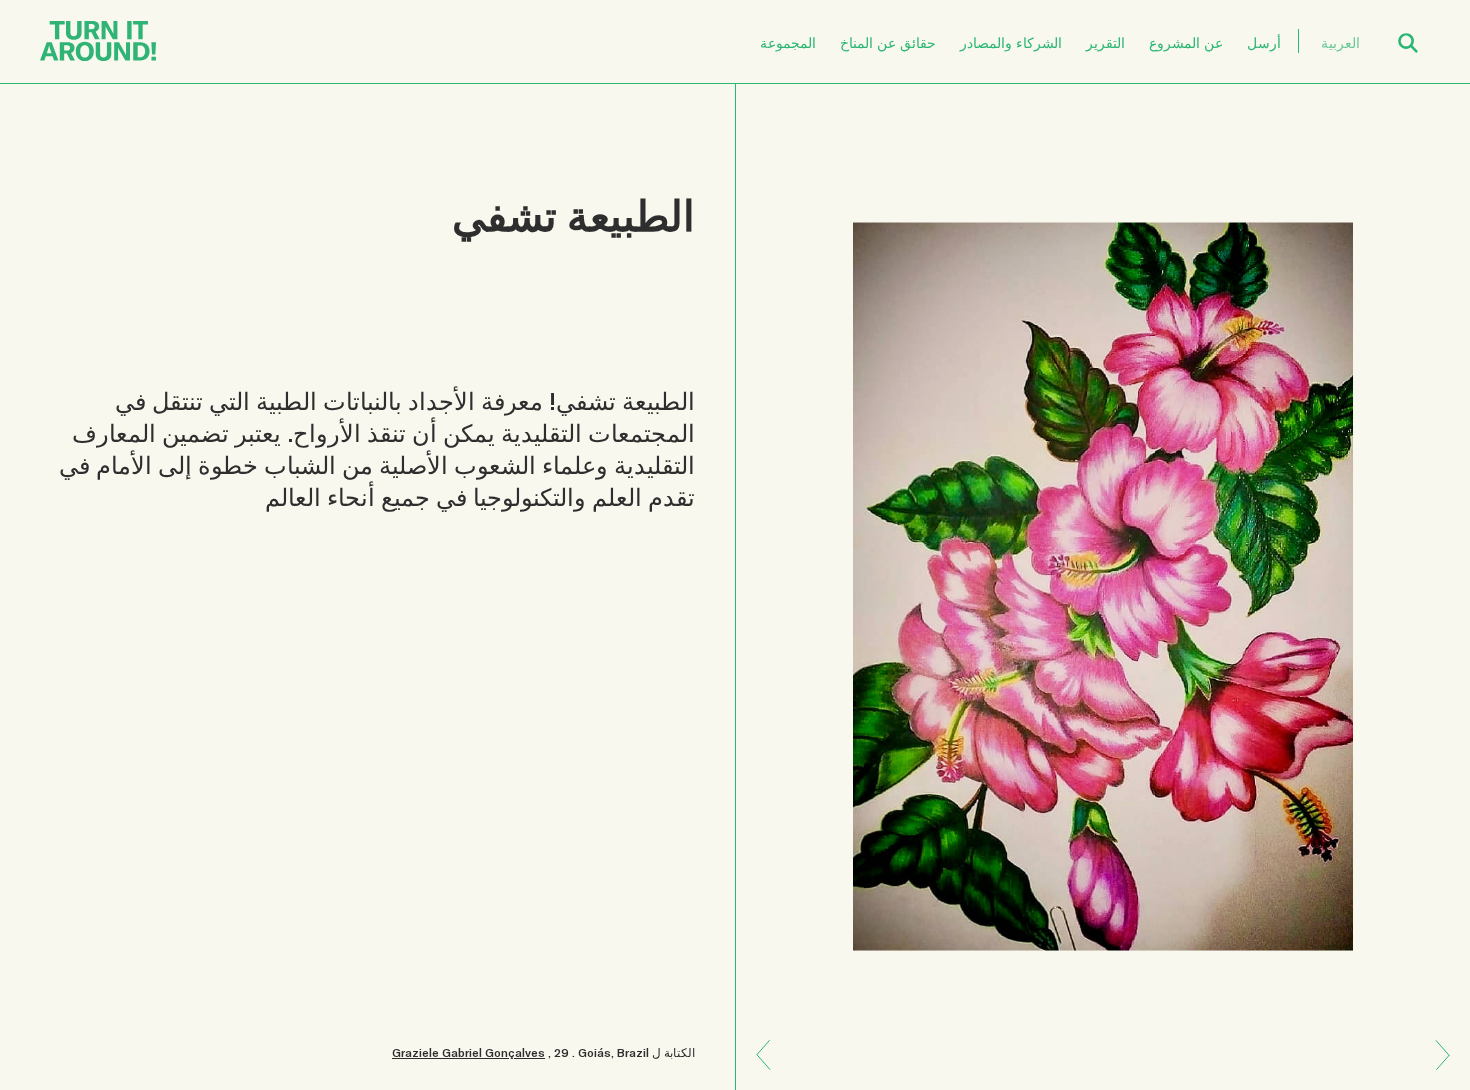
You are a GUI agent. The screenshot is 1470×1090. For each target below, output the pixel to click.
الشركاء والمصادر (1011, 42)
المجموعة (788, 42)
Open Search (1421, 31)
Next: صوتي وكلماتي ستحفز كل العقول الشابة (771, 1040)
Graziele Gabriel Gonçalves (468, 1052)
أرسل (1264, 42)
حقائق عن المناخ (888, 42)
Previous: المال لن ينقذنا (1435, 1069)
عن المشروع (1186, 42)
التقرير (1105, 42)
